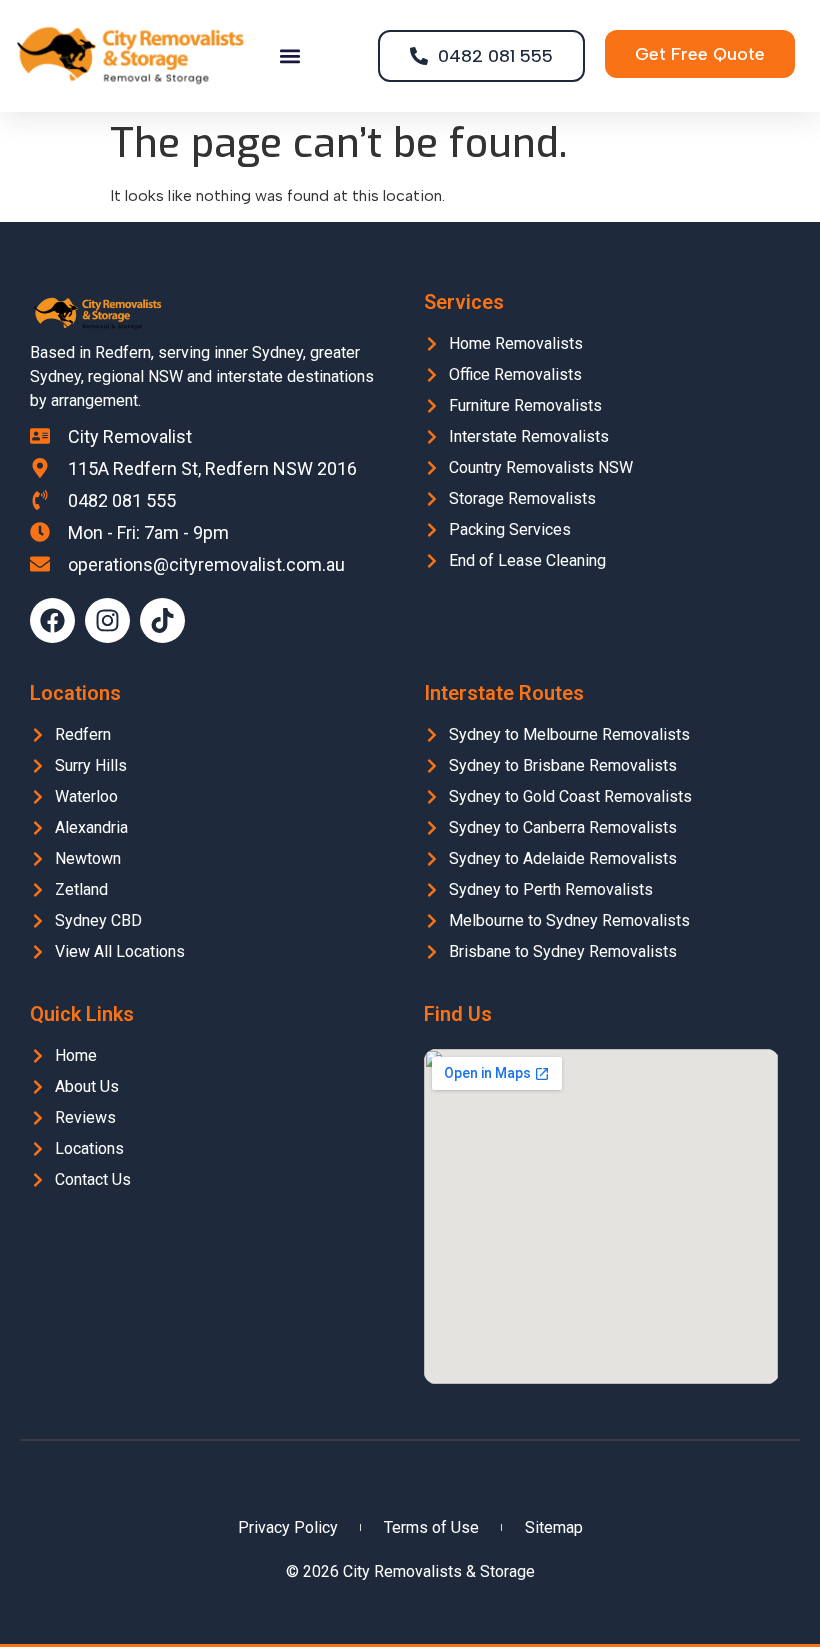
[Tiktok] (162, 620)
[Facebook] (52, 620)
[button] (290, 56)
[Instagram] (107, 620)
